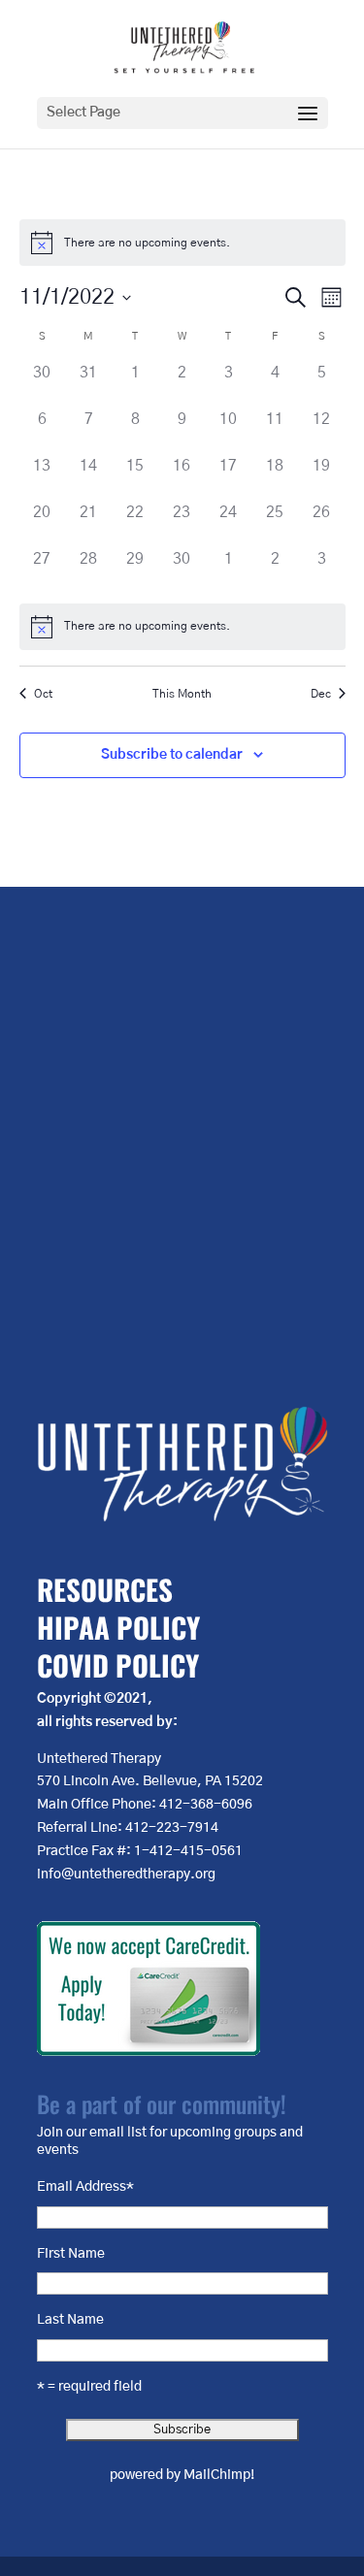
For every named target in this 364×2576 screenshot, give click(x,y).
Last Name (70, 2320)
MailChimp (217, 2475)
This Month (182, 694)
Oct (43, 694)
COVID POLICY (118, 1664)
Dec (321, 694)
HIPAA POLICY (118, 1627)
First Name (71, 2254)
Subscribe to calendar (172, 755)
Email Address (85, 2187)
